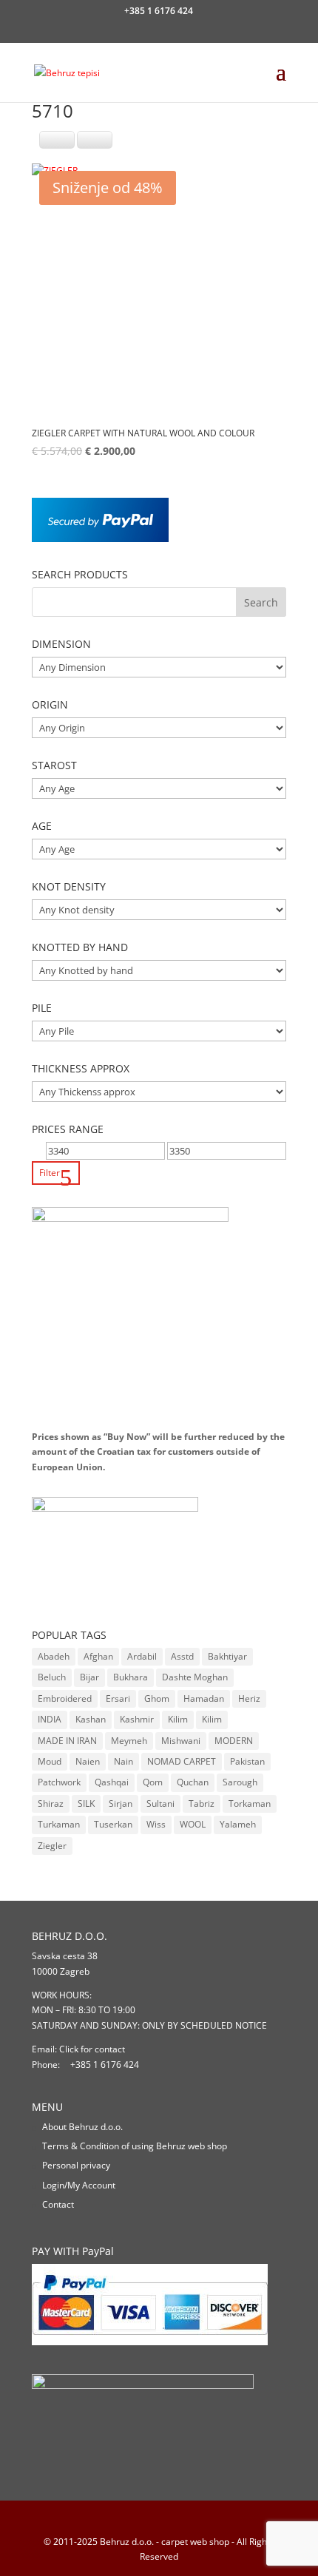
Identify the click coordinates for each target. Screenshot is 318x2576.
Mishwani (181, 1741)
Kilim (178, 1719)
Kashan (91, 1719)
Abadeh (54, 1656)
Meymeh (129, 1741)
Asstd (182, 1656)
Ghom (157, 1698)
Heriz (249, 1698)
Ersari (118, 1698)
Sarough (240, 1782)
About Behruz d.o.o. (82, 2127)
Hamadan (204, 1698)
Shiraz (51, 1803)
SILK (86, 1803)
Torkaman (250, 1803)
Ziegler (52, 1846)
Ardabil (142, 1656)
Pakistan (247, 1761)
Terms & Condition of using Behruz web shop (135, 2146)
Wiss (156, 1824)
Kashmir (137, 1719)
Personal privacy (76, 2165)
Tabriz (202, 1803)
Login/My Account (79, 2185)
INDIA (50, 1719)
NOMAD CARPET (182, 1761)
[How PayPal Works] (100, 539)
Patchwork (59, 1782)
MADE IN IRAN (67, 1741)
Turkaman (59, 1824)
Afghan (98, 1656)
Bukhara (131, 1677)
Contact (58, 2204)
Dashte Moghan (195, 1677)
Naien (88, 1761)
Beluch (52, 1677)
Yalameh (238, 1824)
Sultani (160, 1803)
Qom (153, 1782)
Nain (124, 1761)
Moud (50, 1761)
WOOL (193, 1824)
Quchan (193, 1782)
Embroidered (65, 1698)
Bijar (89, 1677)
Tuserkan (113, 1824)
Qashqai (112, 1782)
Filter (50, 1173)
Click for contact (92, 2049)
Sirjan (121, 1803)
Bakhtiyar (227, 1656)
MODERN (234, 1741)
